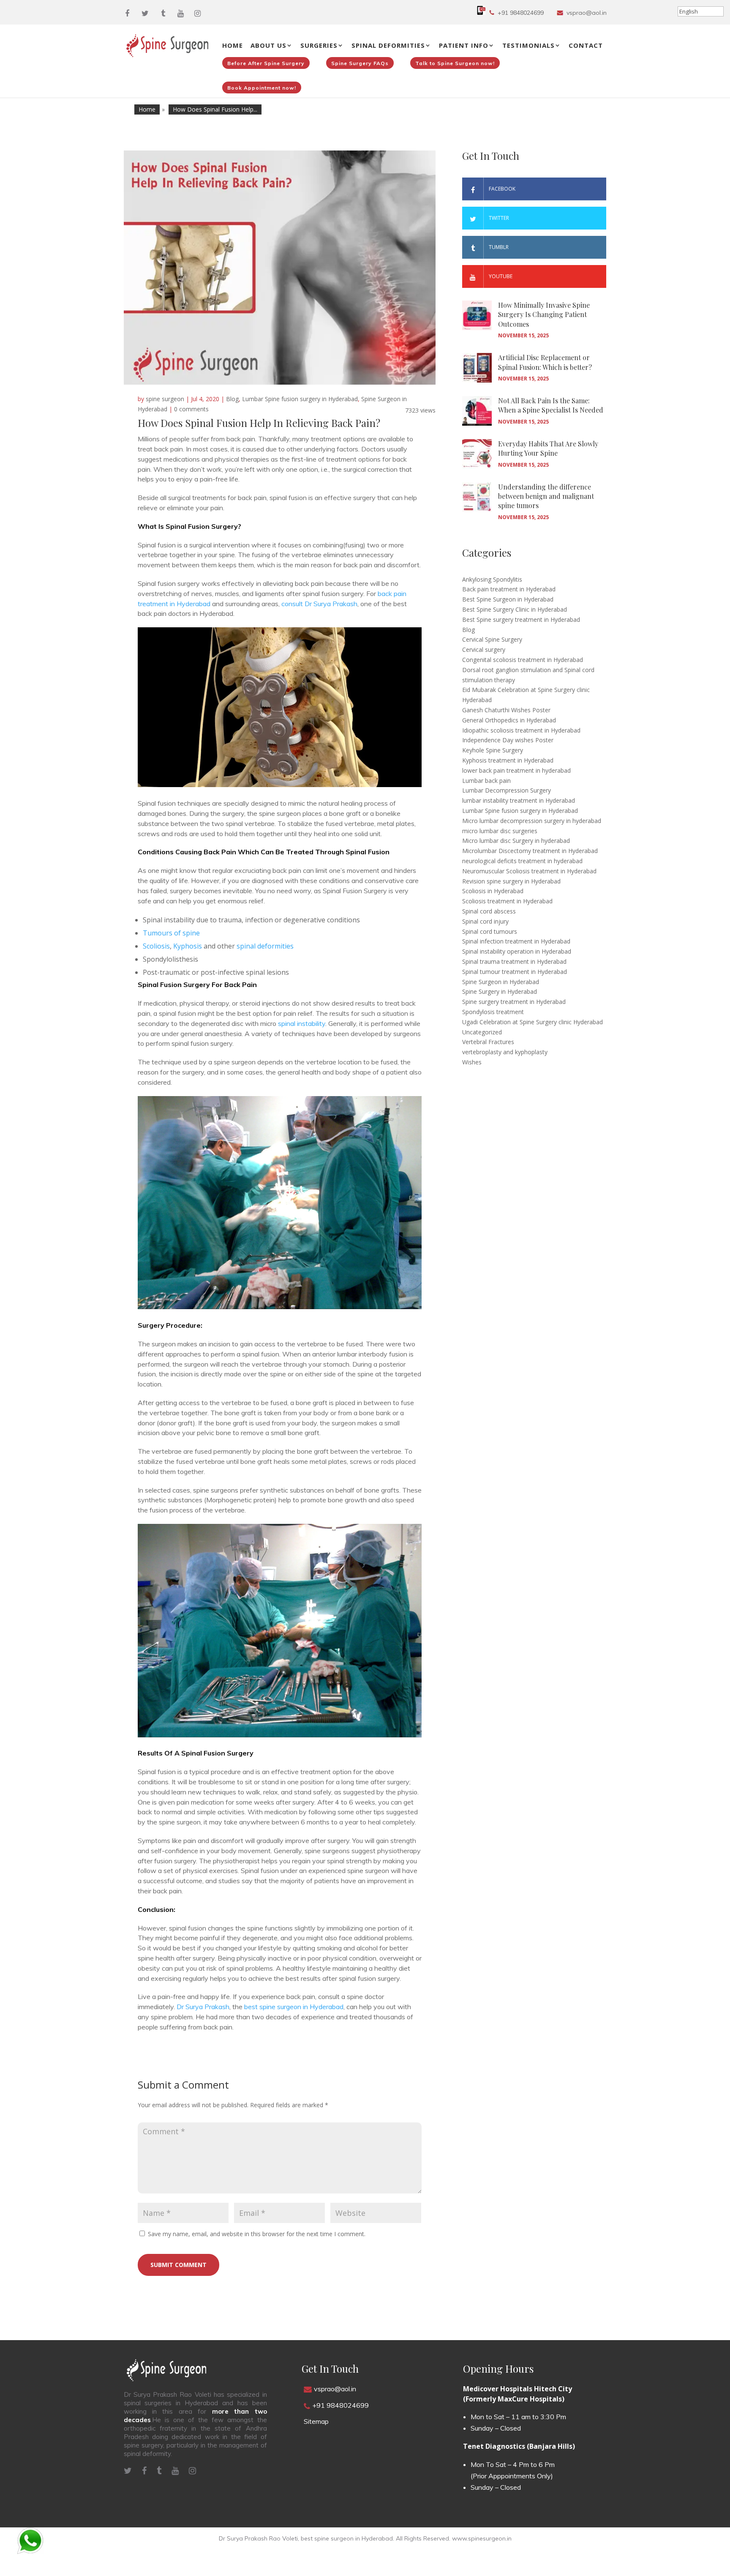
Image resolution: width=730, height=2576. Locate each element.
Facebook (502, 189)
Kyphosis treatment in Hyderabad (508, 760)
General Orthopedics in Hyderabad (509, 720)
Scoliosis (156, 946)
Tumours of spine (171, 933)
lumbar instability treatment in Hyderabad (519, 800)
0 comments (191, 409)
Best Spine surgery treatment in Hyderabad (521, 619)
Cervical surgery (484, 649)
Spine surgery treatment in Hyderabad (514, 1002)
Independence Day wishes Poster (508, 740)
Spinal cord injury (485, 921)
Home (233, 45)
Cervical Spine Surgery (492, 639)
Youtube (501, 276)
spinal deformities (265, 946)
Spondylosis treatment (493, 1012)
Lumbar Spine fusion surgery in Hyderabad (300, 399)
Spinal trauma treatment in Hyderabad (514, 961)
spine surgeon (165, 399)
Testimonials (528, 45)
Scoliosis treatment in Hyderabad (507, 901)
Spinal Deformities (388, 45)
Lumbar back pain (486, 781)
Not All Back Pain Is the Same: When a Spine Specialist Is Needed (551, 405)
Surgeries (319, 45)
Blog (232, 399)
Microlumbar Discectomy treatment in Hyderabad (530, 851)
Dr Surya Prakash (203, 2007)
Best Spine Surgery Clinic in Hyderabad (515, 609)
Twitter (499, 218)
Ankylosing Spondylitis (492, 579)
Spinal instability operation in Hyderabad (517, 951)
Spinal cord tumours (490, 931)
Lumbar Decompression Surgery (507, 790)
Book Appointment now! (262, 88)
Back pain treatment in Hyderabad (509, 589)
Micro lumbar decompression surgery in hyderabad (532, 821)
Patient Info (464, 45)
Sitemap (316, 2421)
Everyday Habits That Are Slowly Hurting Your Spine (548, 448)
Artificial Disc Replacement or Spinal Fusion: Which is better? (545, 362)
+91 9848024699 (521, 13)
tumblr (499, 247)
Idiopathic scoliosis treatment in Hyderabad (521, 730)
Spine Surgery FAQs (360, 63)
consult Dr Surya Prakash (319, 604)
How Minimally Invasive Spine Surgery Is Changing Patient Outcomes (544, 314)
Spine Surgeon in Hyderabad (501, 982)
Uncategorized (482, 1032)
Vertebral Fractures (488, 1042)
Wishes (472, 1062)
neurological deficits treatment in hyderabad (522, 861)
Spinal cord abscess (489, 911)
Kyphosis (188, 946)
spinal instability (302, 1023)
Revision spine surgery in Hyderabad (511, 881)
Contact (586, 45)
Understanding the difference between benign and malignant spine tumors (546, 496)
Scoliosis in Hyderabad (493, 891)
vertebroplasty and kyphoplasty (505, 1052)
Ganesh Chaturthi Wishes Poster (506, 710)
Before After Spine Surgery (266, 63)
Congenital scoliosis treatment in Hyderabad (523, 660)
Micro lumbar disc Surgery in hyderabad (516, 841)
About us (268, 45)
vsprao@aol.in (587, 13)
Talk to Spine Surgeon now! (455, 63)
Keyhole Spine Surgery (493, 750)
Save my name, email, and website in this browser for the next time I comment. (257, 2234)
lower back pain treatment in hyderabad (516, 770)
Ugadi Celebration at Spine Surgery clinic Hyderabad (533, 1022)
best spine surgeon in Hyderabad (294, 2007)
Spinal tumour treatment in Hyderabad (515, 972)
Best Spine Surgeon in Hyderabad (508, 599)
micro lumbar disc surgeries (500, 831)
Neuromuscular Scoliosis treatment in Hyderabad (529, 871)
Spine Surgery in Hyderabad (500, 991)
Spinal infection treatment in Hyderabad (516, 941)
